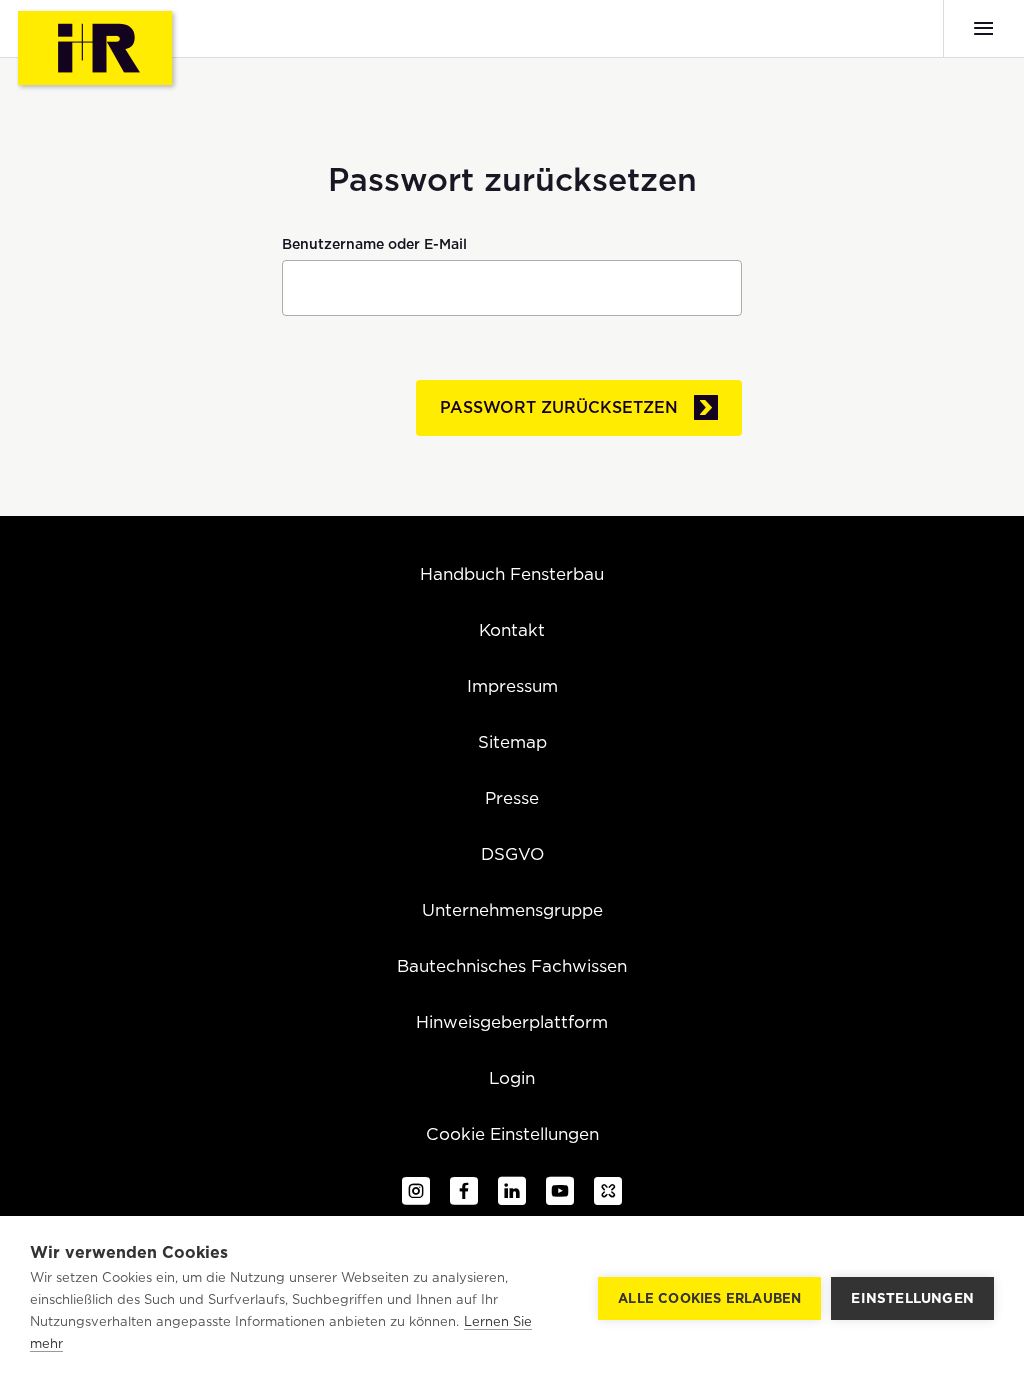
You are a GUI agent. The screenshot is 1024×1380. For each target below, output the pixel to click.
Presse (512, 798)
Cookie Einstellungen (512, 1134)
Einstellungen (912, 1298)
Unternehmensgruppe (512, 910)
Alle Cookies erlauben (709, 1298)
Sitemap (512, 742)
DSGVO (512, 854)
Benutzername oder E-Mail (374, 244)
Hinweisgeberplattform (512, 1022)
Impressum (512, 686)
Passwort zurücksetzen (559, 407)
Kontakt (512, 630)
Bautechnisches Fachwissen (512, 966)
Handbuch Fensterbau (512, 574)
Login (512, 1078)
